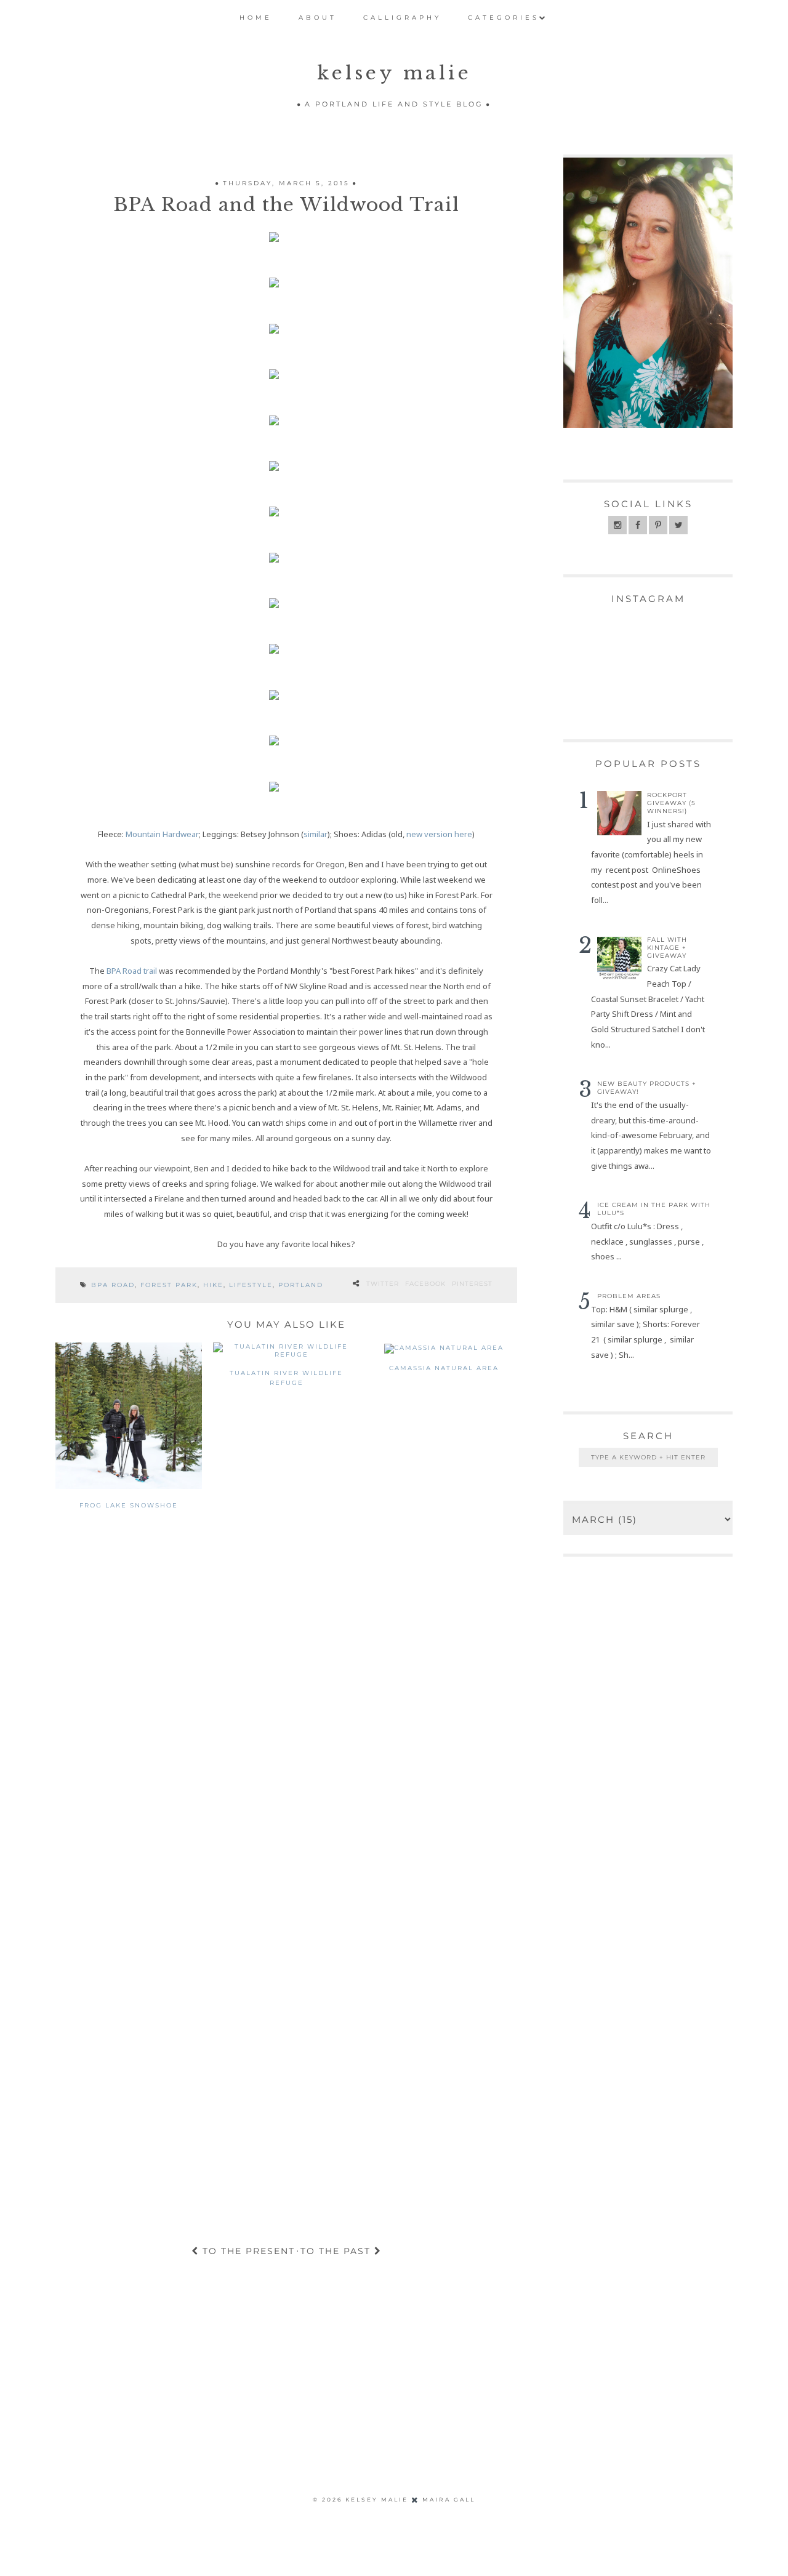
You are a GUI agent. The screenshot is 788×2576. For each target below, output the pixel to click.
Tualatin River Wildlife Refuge (286, 1378)
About (318, 18)
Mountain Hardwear (162, 834)
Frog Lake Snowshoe (129, 1505)
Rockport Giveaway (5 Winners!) (671, 803)
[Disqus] (286, 1718)
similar (316, 834)
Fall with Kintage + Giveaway (667, 948)
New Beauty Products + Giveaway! (647, 1088)
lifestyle (251, 1285)
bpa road (113, 1285)
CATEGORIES (504, 18)
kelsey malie (394, 73)
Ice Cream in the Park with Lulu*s (654, 1209)
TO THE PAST (337, 2251)
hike (213, 1285)
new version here (439, 834)
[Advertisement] (233, 2395)
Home (256, 18)
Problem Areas (629, 1296)
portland (301, 1285)
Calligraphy (402, 18)
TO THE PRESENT (247, 2251)
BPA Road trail (132, 971)
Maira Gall (449, 2499)
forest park (169, 1285)
